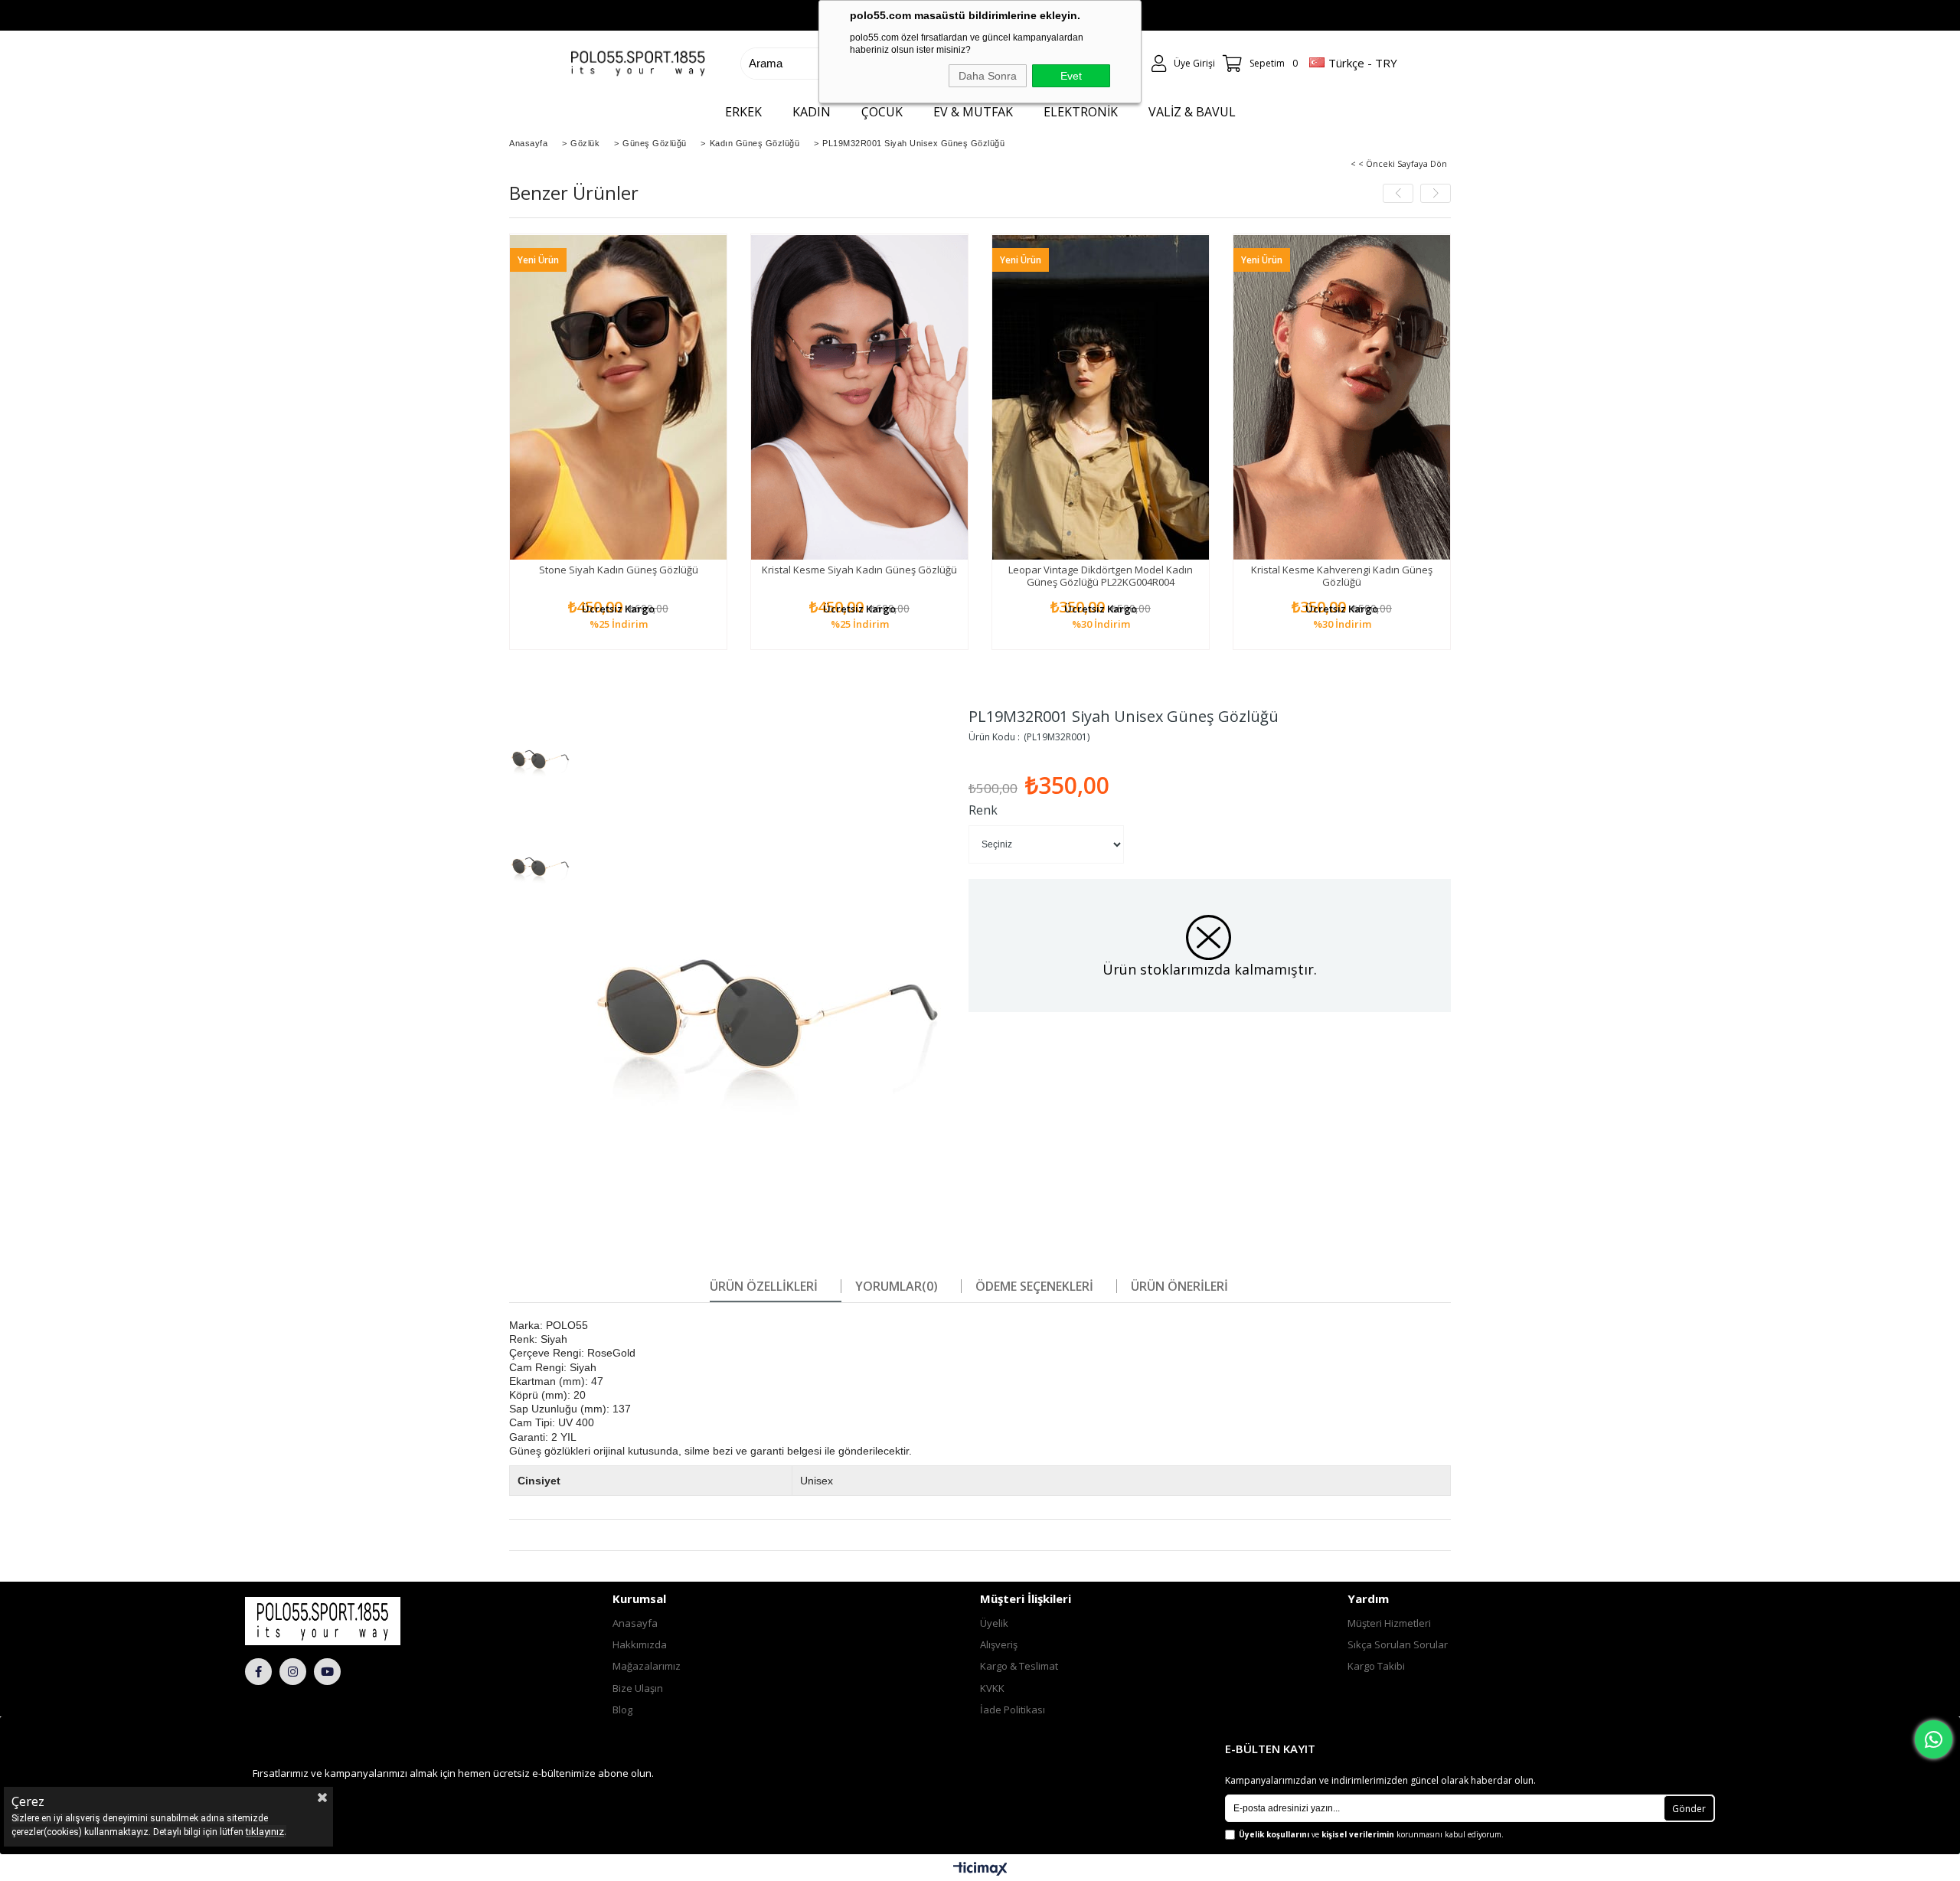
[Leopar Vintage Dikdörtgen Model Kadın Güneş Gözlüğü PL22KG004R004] (1101, 397)
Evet (1071, 76)
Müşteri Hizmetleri (1389, 1623)
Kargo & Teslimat (1019, 1666)
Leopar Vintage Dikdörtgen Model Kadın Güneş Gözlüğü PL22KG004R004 (1101, 576)
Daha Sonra (988, 76)
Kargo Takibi (1376, 1666)
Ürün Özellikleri (764, 1286)
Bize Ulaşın (638, 1688)
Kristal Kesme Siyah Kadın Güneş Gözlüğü (859, 570)
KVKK (992, 1688)
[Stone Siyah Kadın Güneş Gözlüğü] (618, 397)
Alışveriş (999, 1644)
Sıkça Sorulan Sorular (1398, 1644)
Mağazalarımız (647, 1666)
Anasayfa (635, 1623)
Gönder (1689, 1809)
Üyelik (994, 1623)
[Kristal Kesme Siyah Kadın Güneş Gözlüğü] (859, 397)
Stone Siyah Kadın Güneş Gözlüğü (619, 570)
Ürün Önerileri (1179, 1286)
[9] (364, 1621)
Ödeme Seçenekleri (1034, 1286)
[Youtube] (327, 1672)
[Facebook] (258, 1672)
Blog (622, 1710)
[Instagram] (293, 1672)
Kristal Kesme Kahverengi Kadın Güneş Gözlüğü (1342, 576)
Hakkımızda (640, 1644)
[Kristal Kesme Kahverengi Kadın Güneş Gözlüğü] (1342, 397)
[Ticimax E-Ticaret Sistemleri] (980, 1870)
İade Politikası (1013, 1710)
